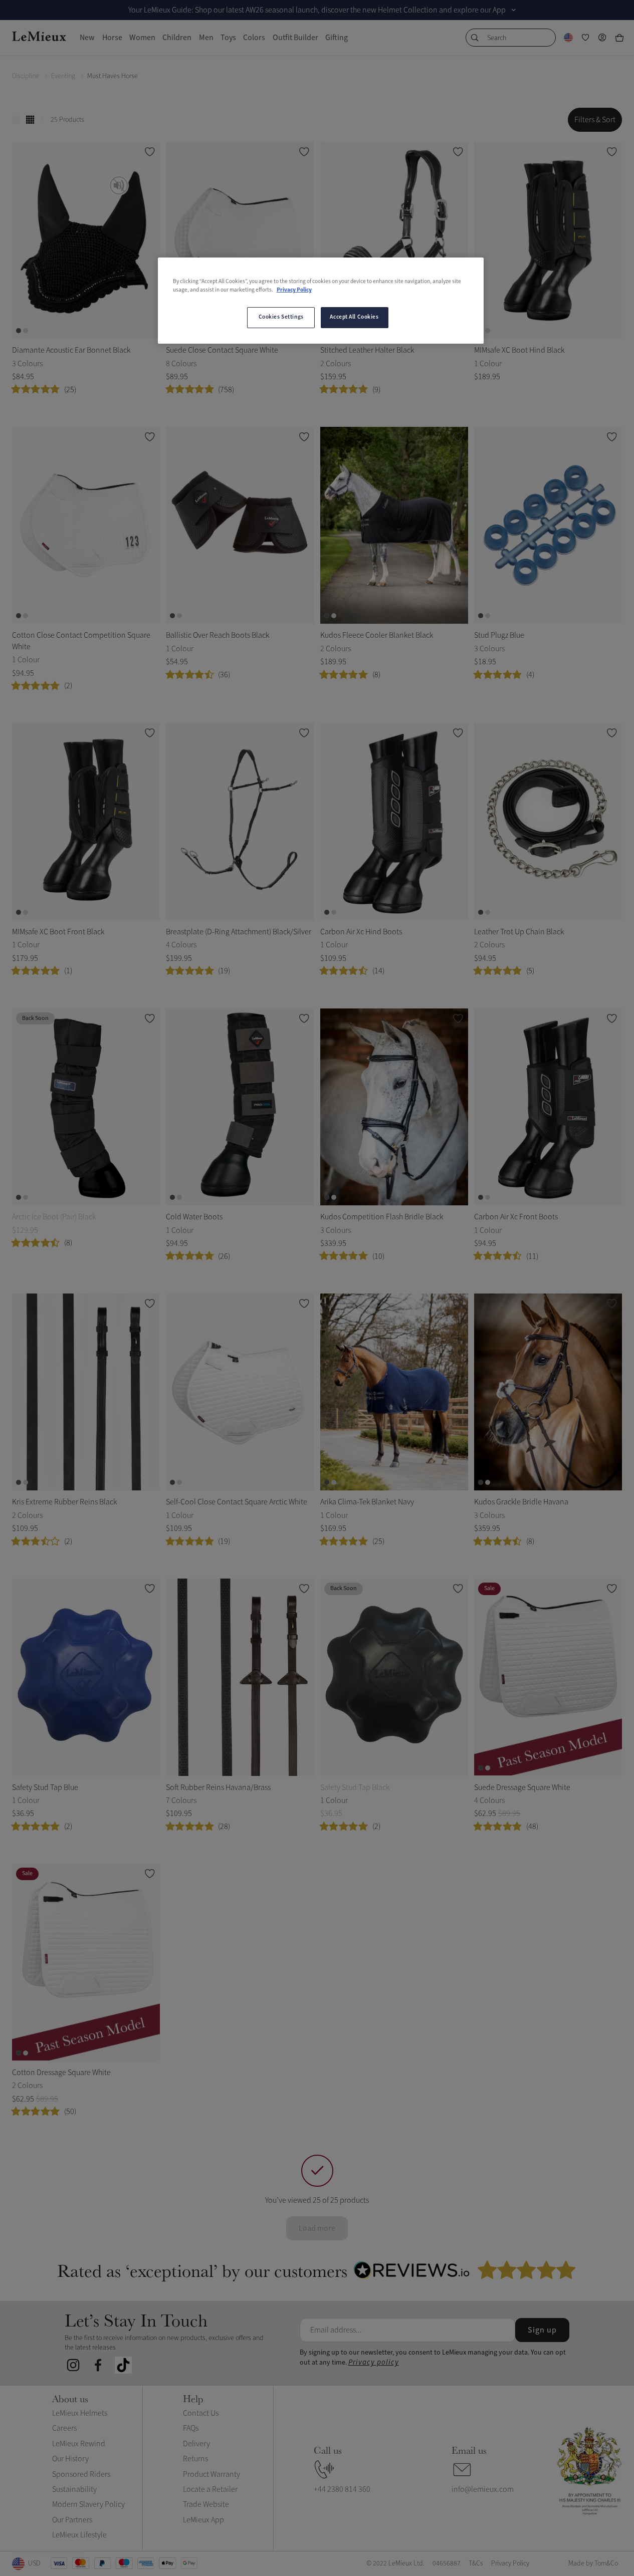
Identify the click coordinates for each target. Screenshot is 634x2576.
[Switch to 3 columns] (16, 120)
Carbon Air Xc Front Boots (516, 1217)
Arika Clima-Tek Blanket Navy (367, 1502)
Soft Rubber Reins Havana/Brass (218, 1787)
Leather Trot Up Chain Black (519, 932)
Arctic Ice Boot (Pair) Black (54, 1217)
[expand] (514, 10)
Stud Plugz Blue (499, 635)
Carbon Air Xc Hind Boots (361, 932)
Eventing (63, 76)
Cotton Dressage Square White (61, 2073)
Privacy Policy (294, 290)
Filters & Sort (595, 120)
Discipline (26, 76)
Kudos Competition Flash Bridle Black (382, 1217)
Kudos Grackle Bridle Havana (521, 1502)
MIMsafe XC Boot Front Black (58, 932)
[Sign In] (602, 38)
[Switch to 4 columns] (30, 120)
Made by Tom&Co (593, 2563)
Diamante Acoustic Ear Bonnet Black (71, 350)
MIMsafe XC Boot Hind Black (519, 350)
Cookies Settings (281, 317)
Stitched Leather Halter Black (367, 350)
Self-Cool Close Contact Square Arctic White (237, 1502)
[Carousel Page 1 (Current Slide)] (19, 331)
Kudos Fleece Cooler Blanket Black (377, 635)
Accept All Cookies (354, 317)
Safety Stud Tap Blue (45, 1787)
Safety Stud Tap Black (355, 1787)
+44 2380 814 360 (342, 2489)
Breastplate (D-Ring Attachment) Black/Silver (239, 932)
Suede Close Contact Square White (222, 350)
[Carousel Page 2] (26, 331)
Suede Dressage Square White (522, 1787)
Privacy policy (374, 2362)
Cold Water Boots (194, 1217)
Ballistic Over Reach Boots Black (218, 635)
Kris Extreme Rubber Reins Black (64, 1502)
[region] (321, 301)
